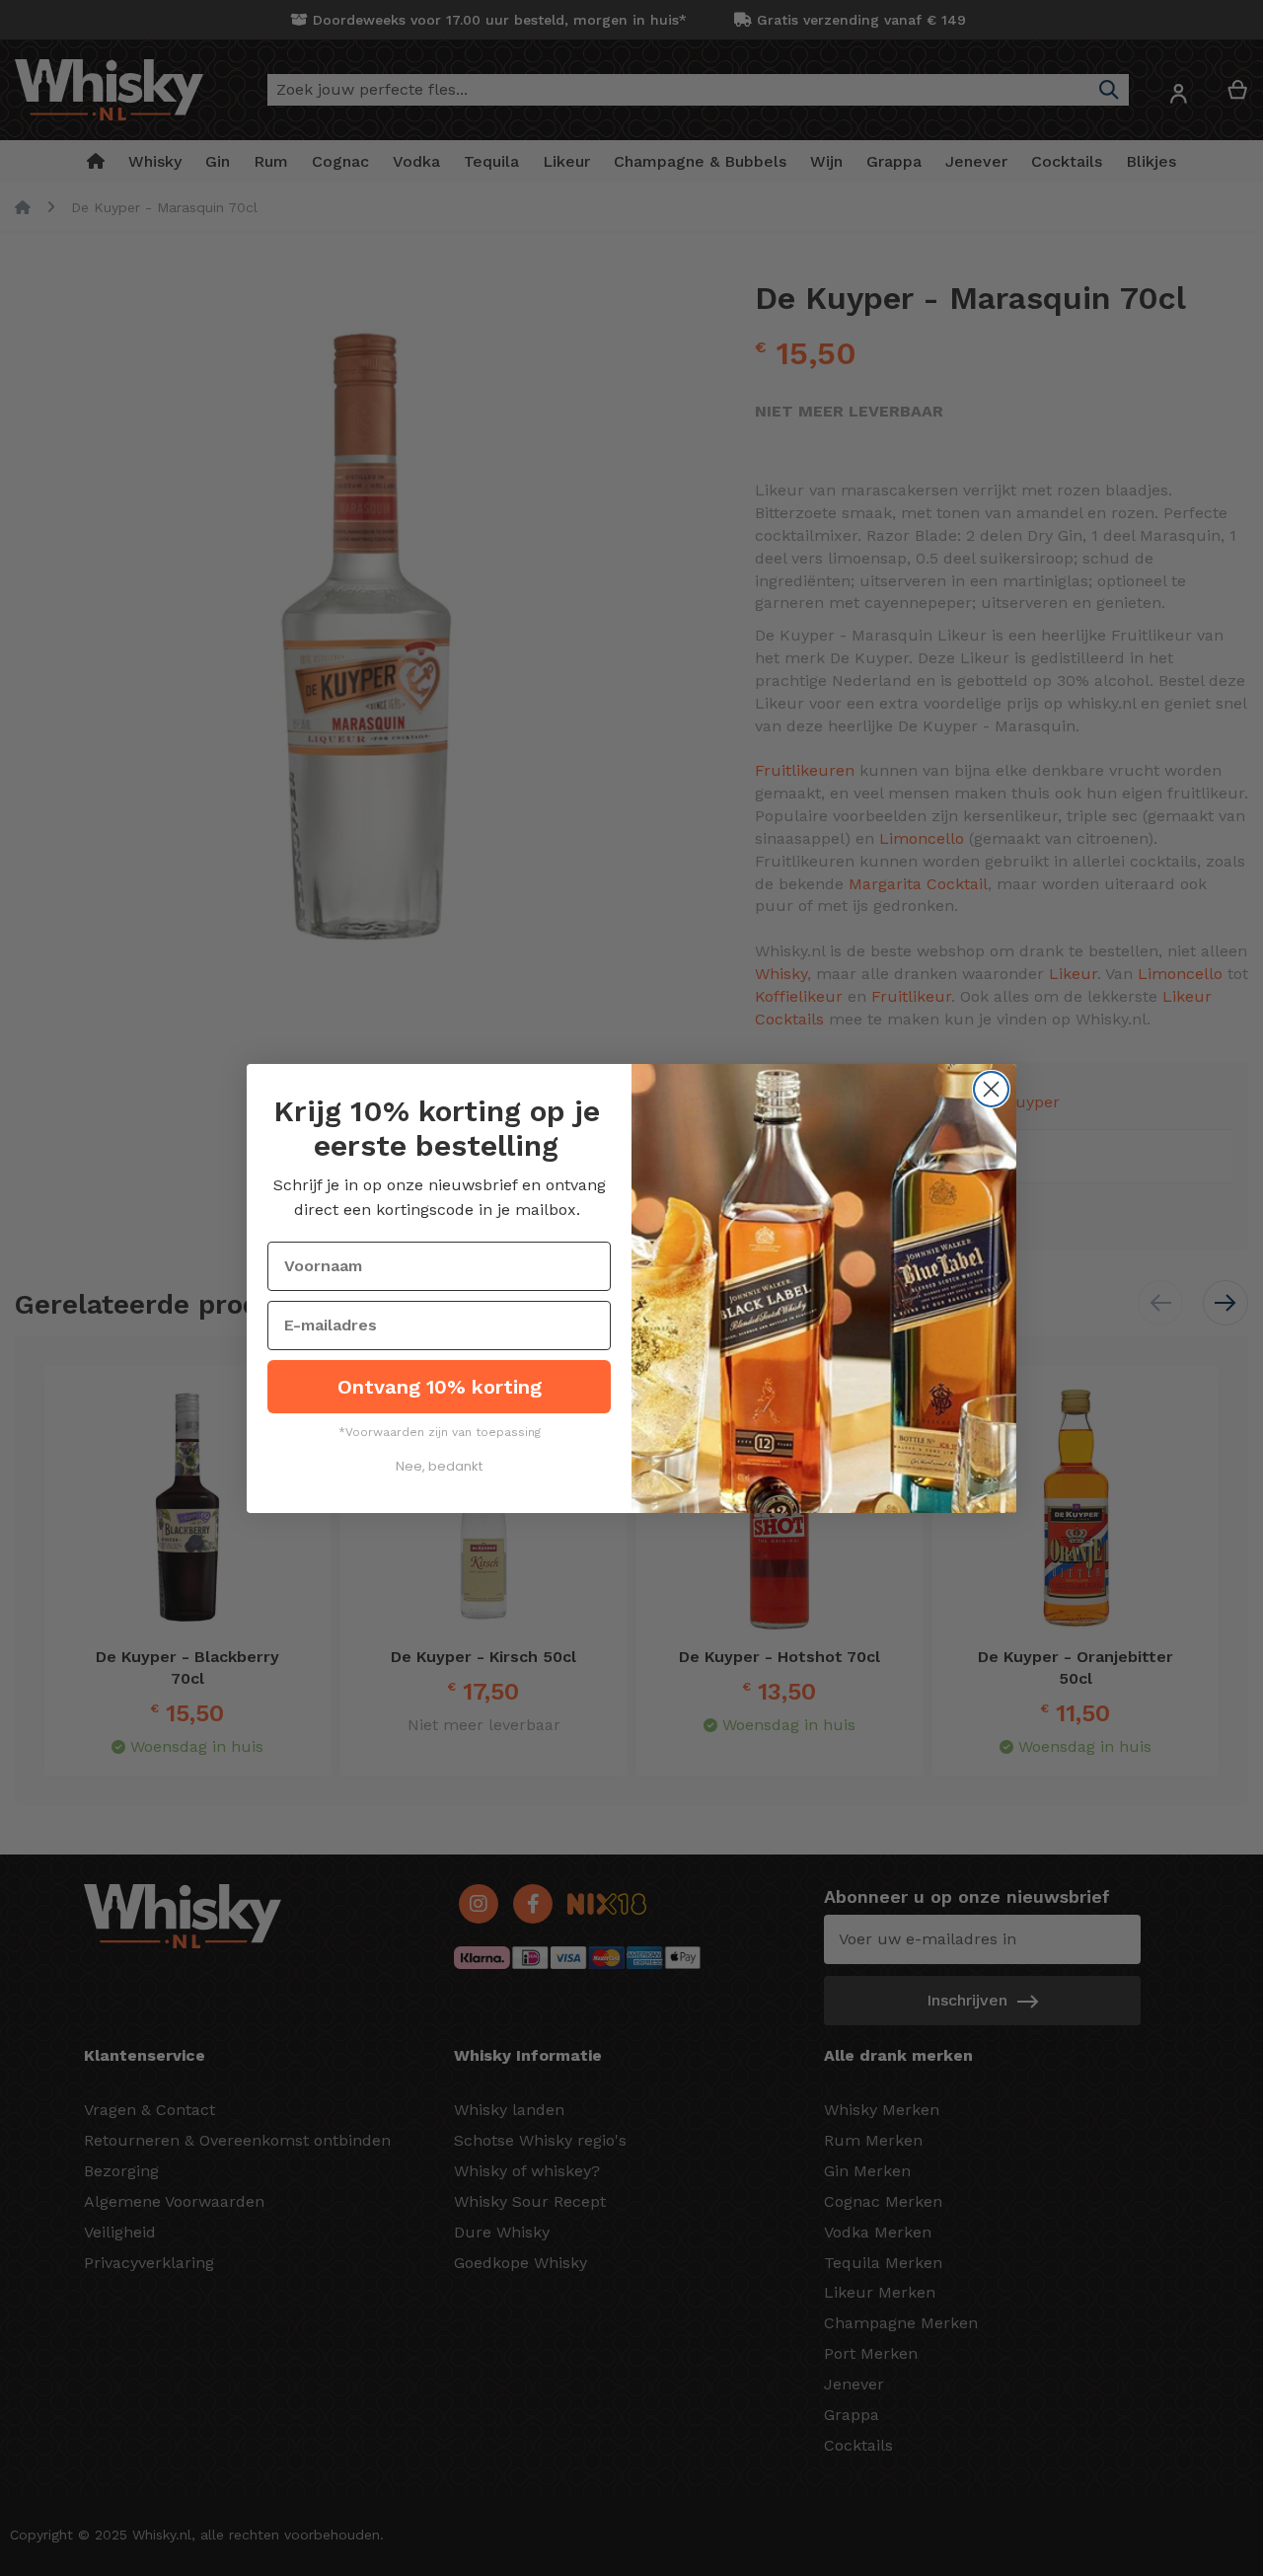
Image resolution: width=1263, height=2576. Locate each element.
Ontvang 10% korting (440, 1387)
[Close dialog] (991, 1089)
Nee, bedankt (439, 1466)
